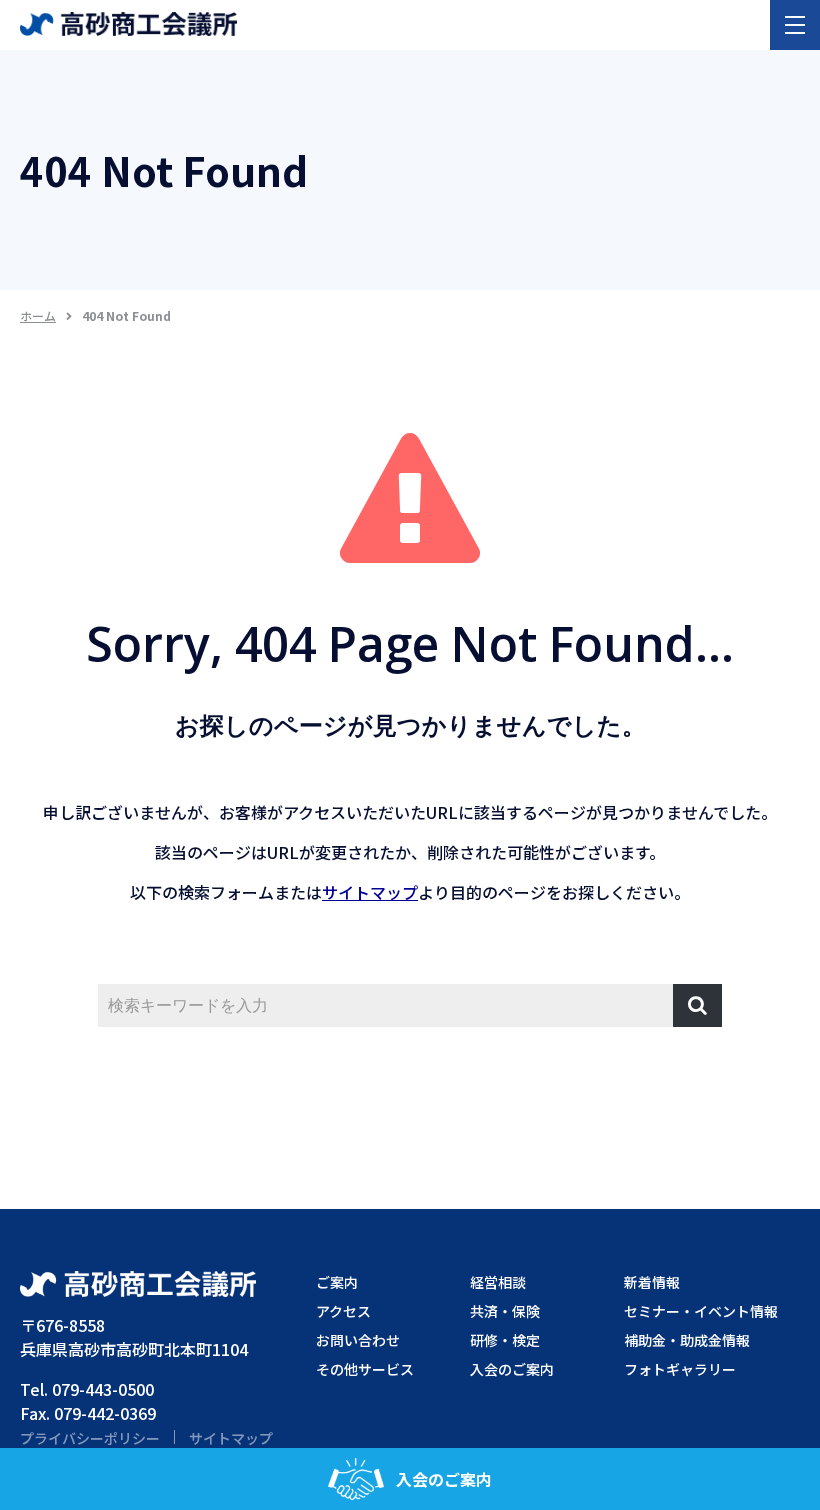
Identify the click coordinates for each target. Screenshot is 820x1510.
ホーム (38, 315)
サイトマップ (370, 892)
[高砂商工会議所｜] (128, 22)
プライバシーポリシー (90, 1438)
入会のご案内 (444, 1479)
